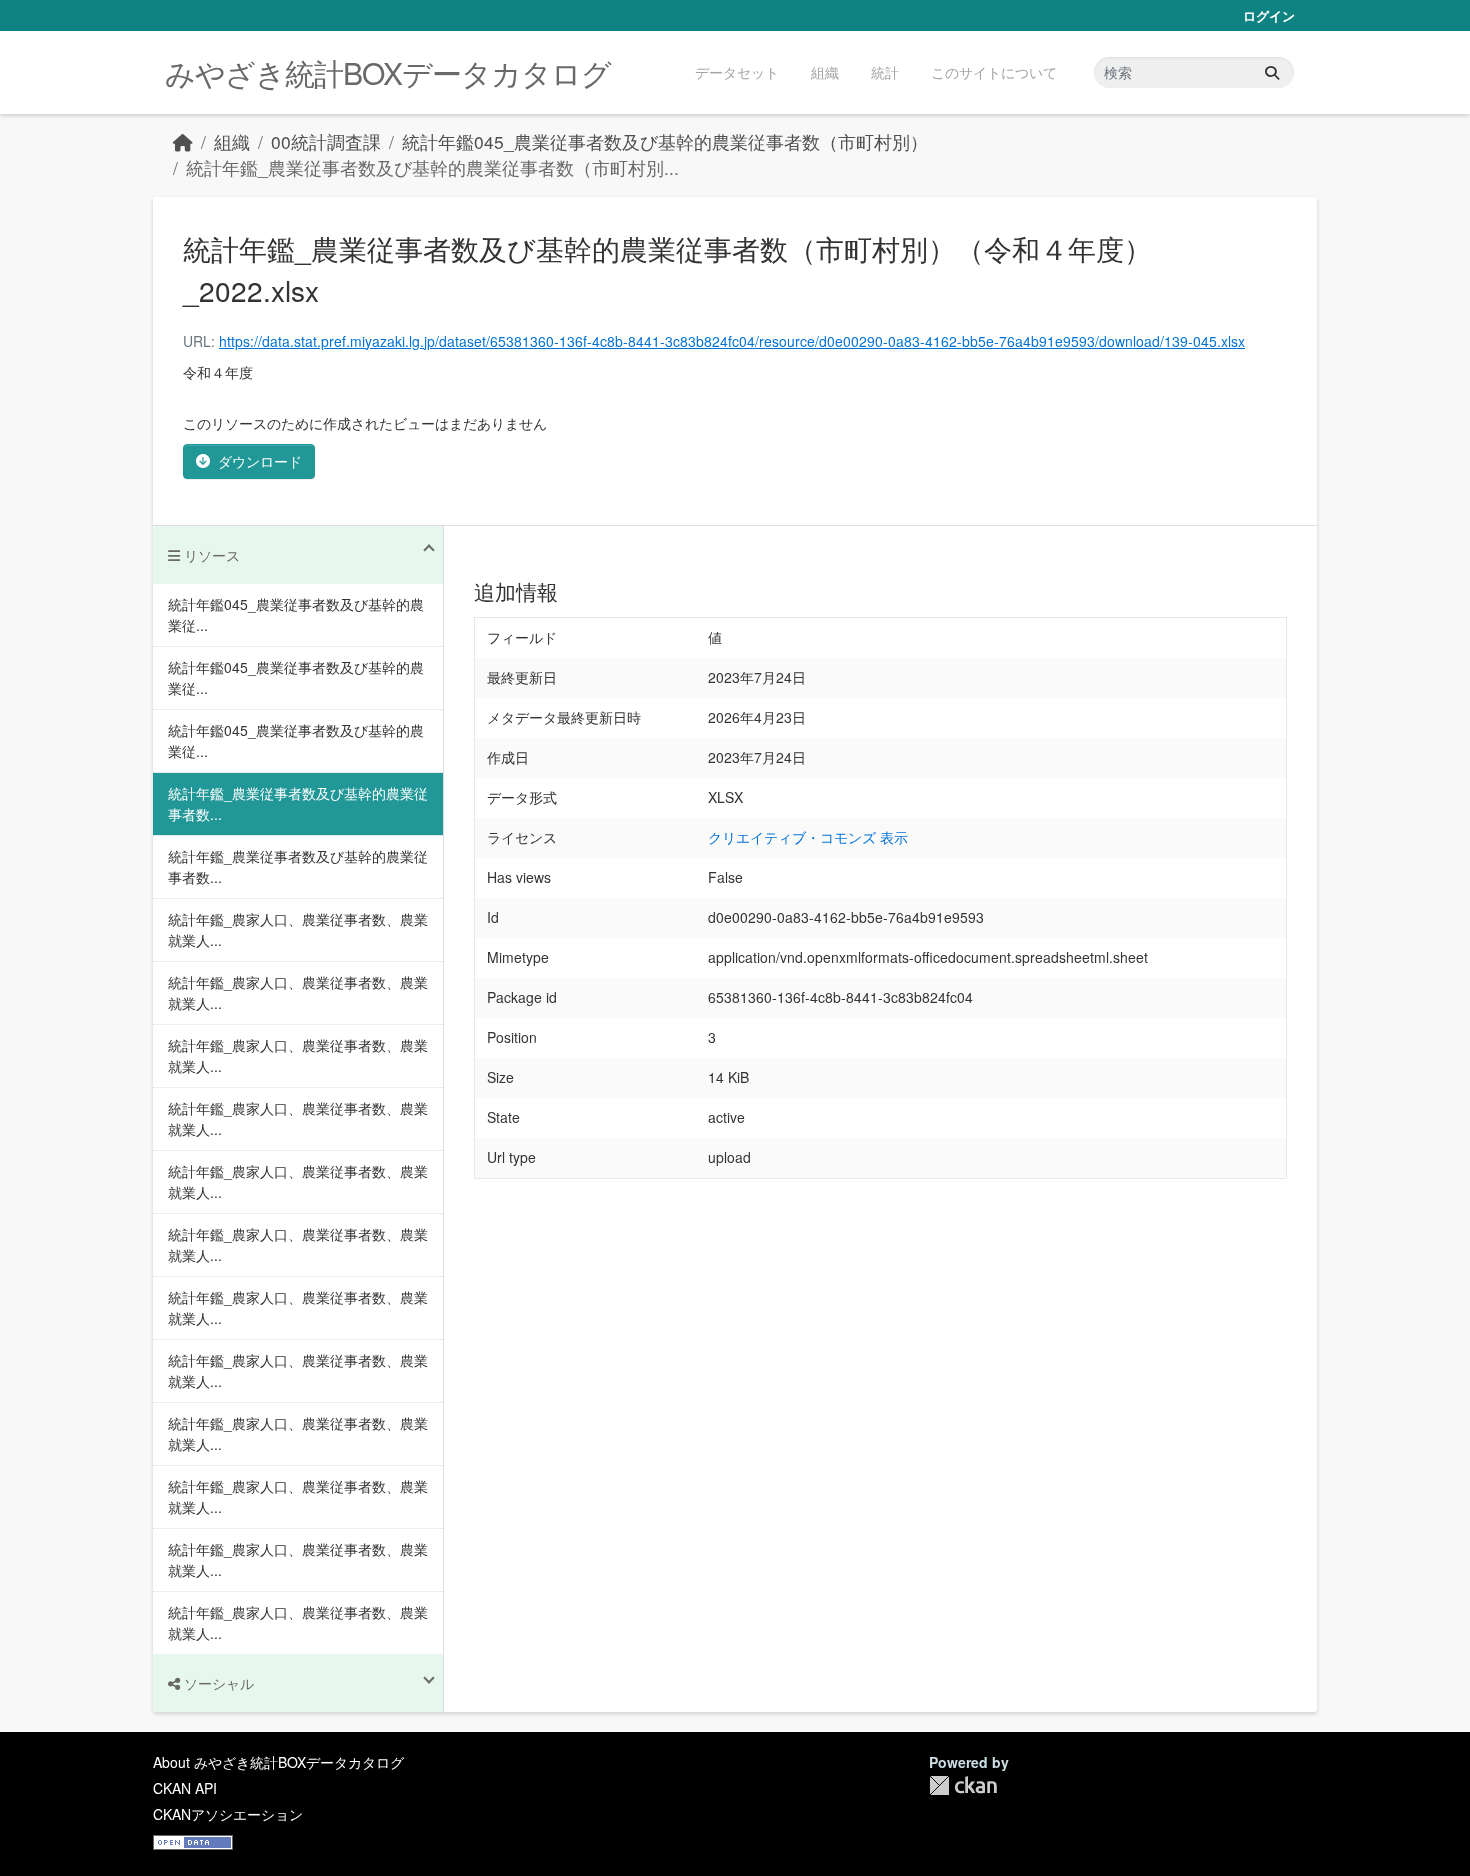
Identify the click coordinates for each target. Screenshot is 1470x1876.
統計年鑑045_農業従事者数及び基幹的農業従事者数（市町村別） (665, 141)
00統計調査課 (326, 141)
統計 (885, 72)
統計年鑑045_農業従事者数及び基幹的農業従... (296, 614)
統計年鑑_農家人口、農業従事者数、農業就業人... (298, 929)
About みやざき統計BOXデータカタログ (278, 1762)
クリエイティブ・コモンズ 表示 (808, 837)
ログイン (1269, 15)
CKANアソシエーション (228, 1814)
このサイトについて (994, 72)
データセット (737, 72)
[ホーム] (183, 141)
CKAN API (185, 1788)
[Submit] (1272, 72)
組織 (825, 72)
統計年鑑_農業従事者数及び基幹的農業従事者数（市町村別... (432, 167)
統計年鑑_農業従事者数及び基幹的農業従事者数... (298, 803)
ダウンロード (260, 461)
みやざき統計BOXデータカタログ (388, 72)
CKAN (963, 1785)
